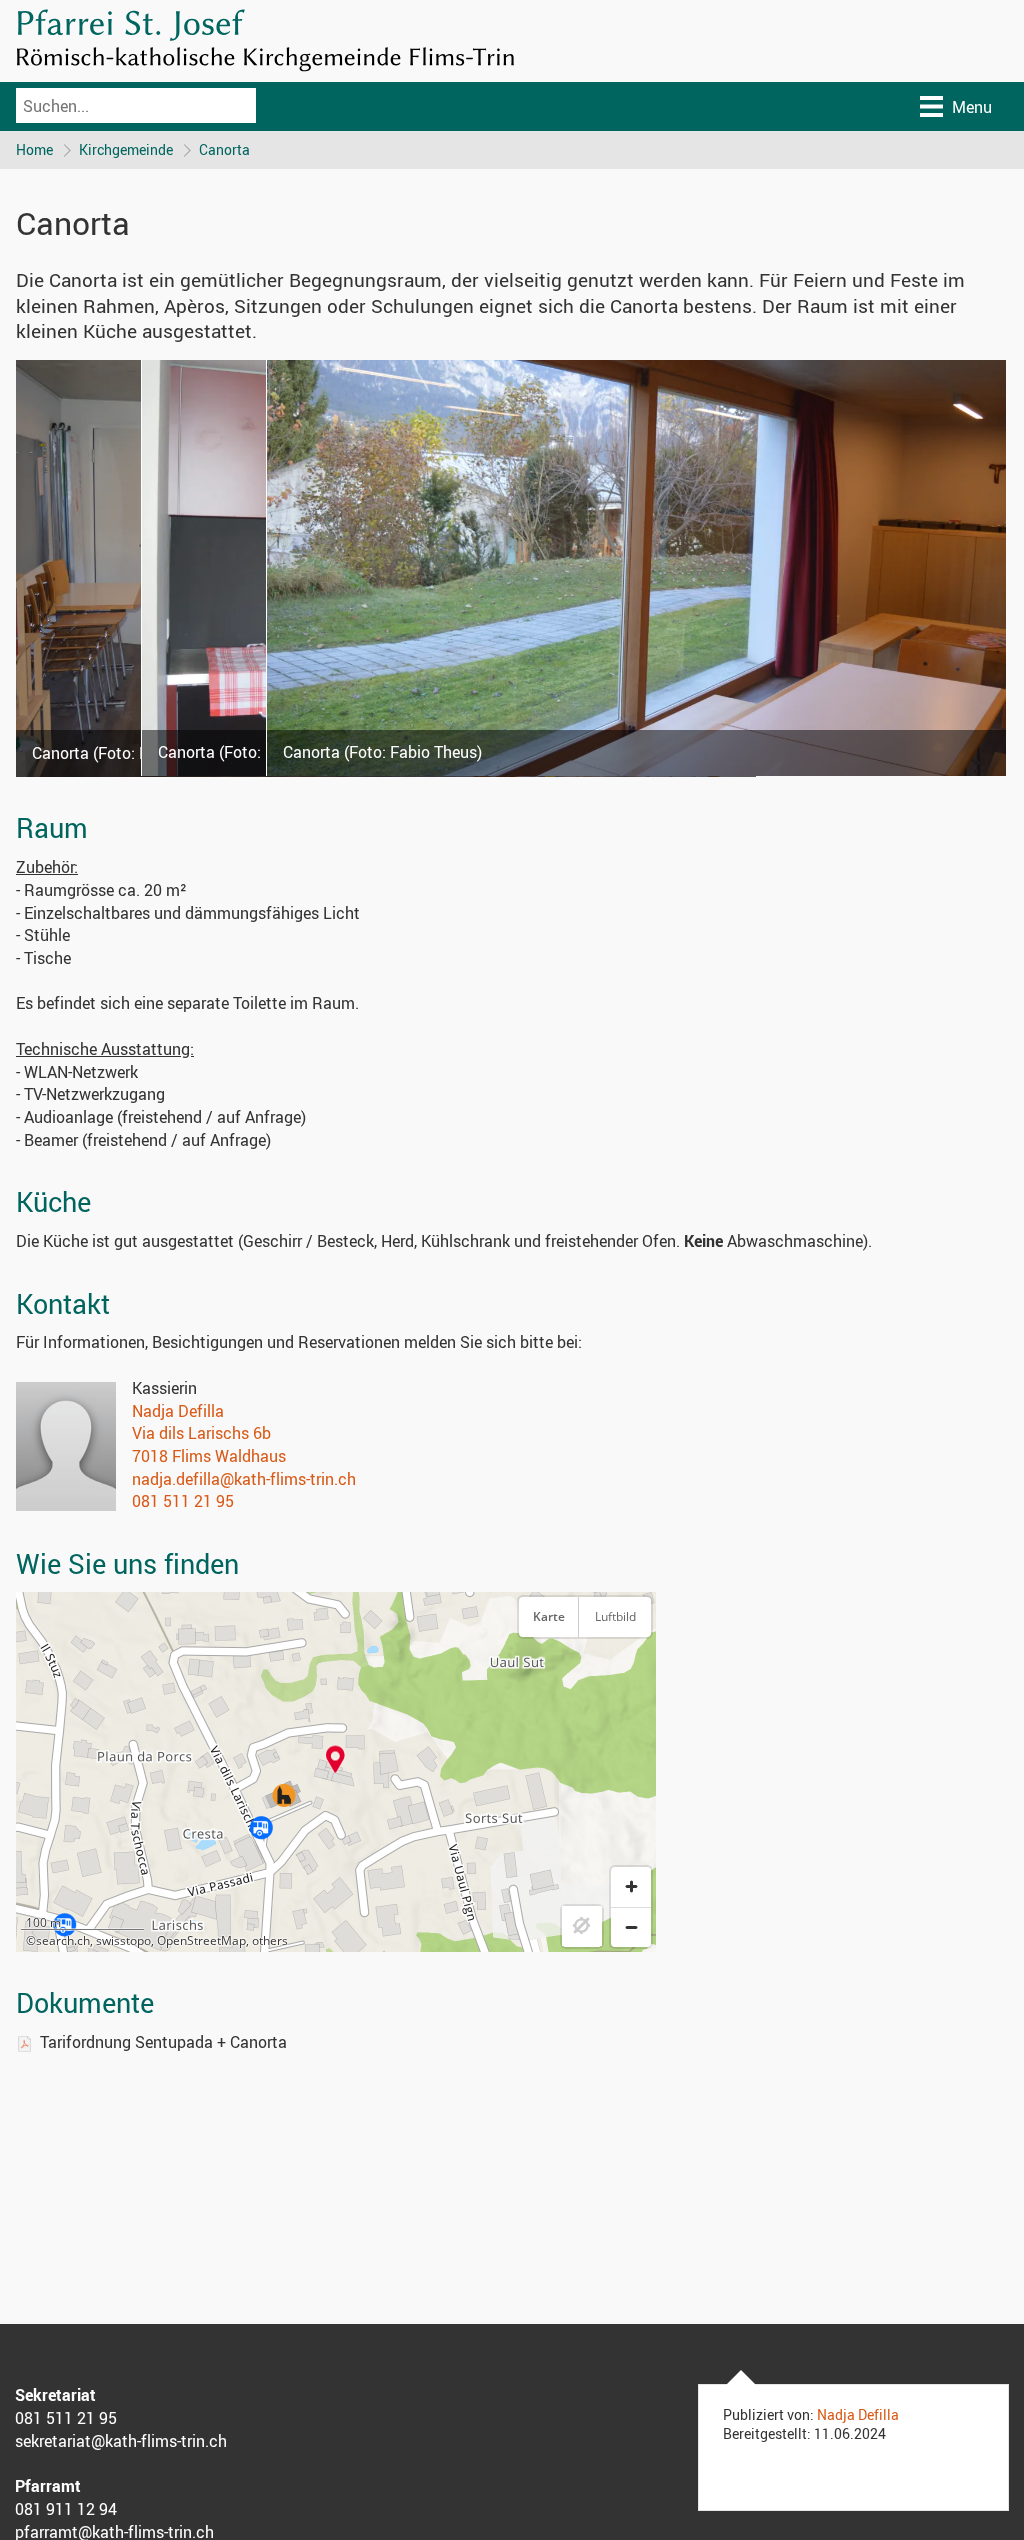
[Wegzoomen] (631, 1927)
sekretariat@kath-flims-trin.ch (121, 2441)
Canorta (224, 149)
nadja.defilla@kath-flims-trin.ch (244, 1479)
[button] (335, 1759)
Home (34, 149)
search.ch (63, 1940)
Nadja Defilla (178, 1411)
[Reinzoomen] (631, 1887)
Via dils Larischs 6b (201, 1433)
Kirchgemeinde (126, 149)
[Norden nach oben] (631, 1666)
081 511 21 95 (183, 1501)
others (270, 1940)
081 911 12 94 (66, 2509)
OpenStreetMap (201, 1940)
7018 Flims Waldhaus (209, 1456)
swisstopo (123, 1940)
